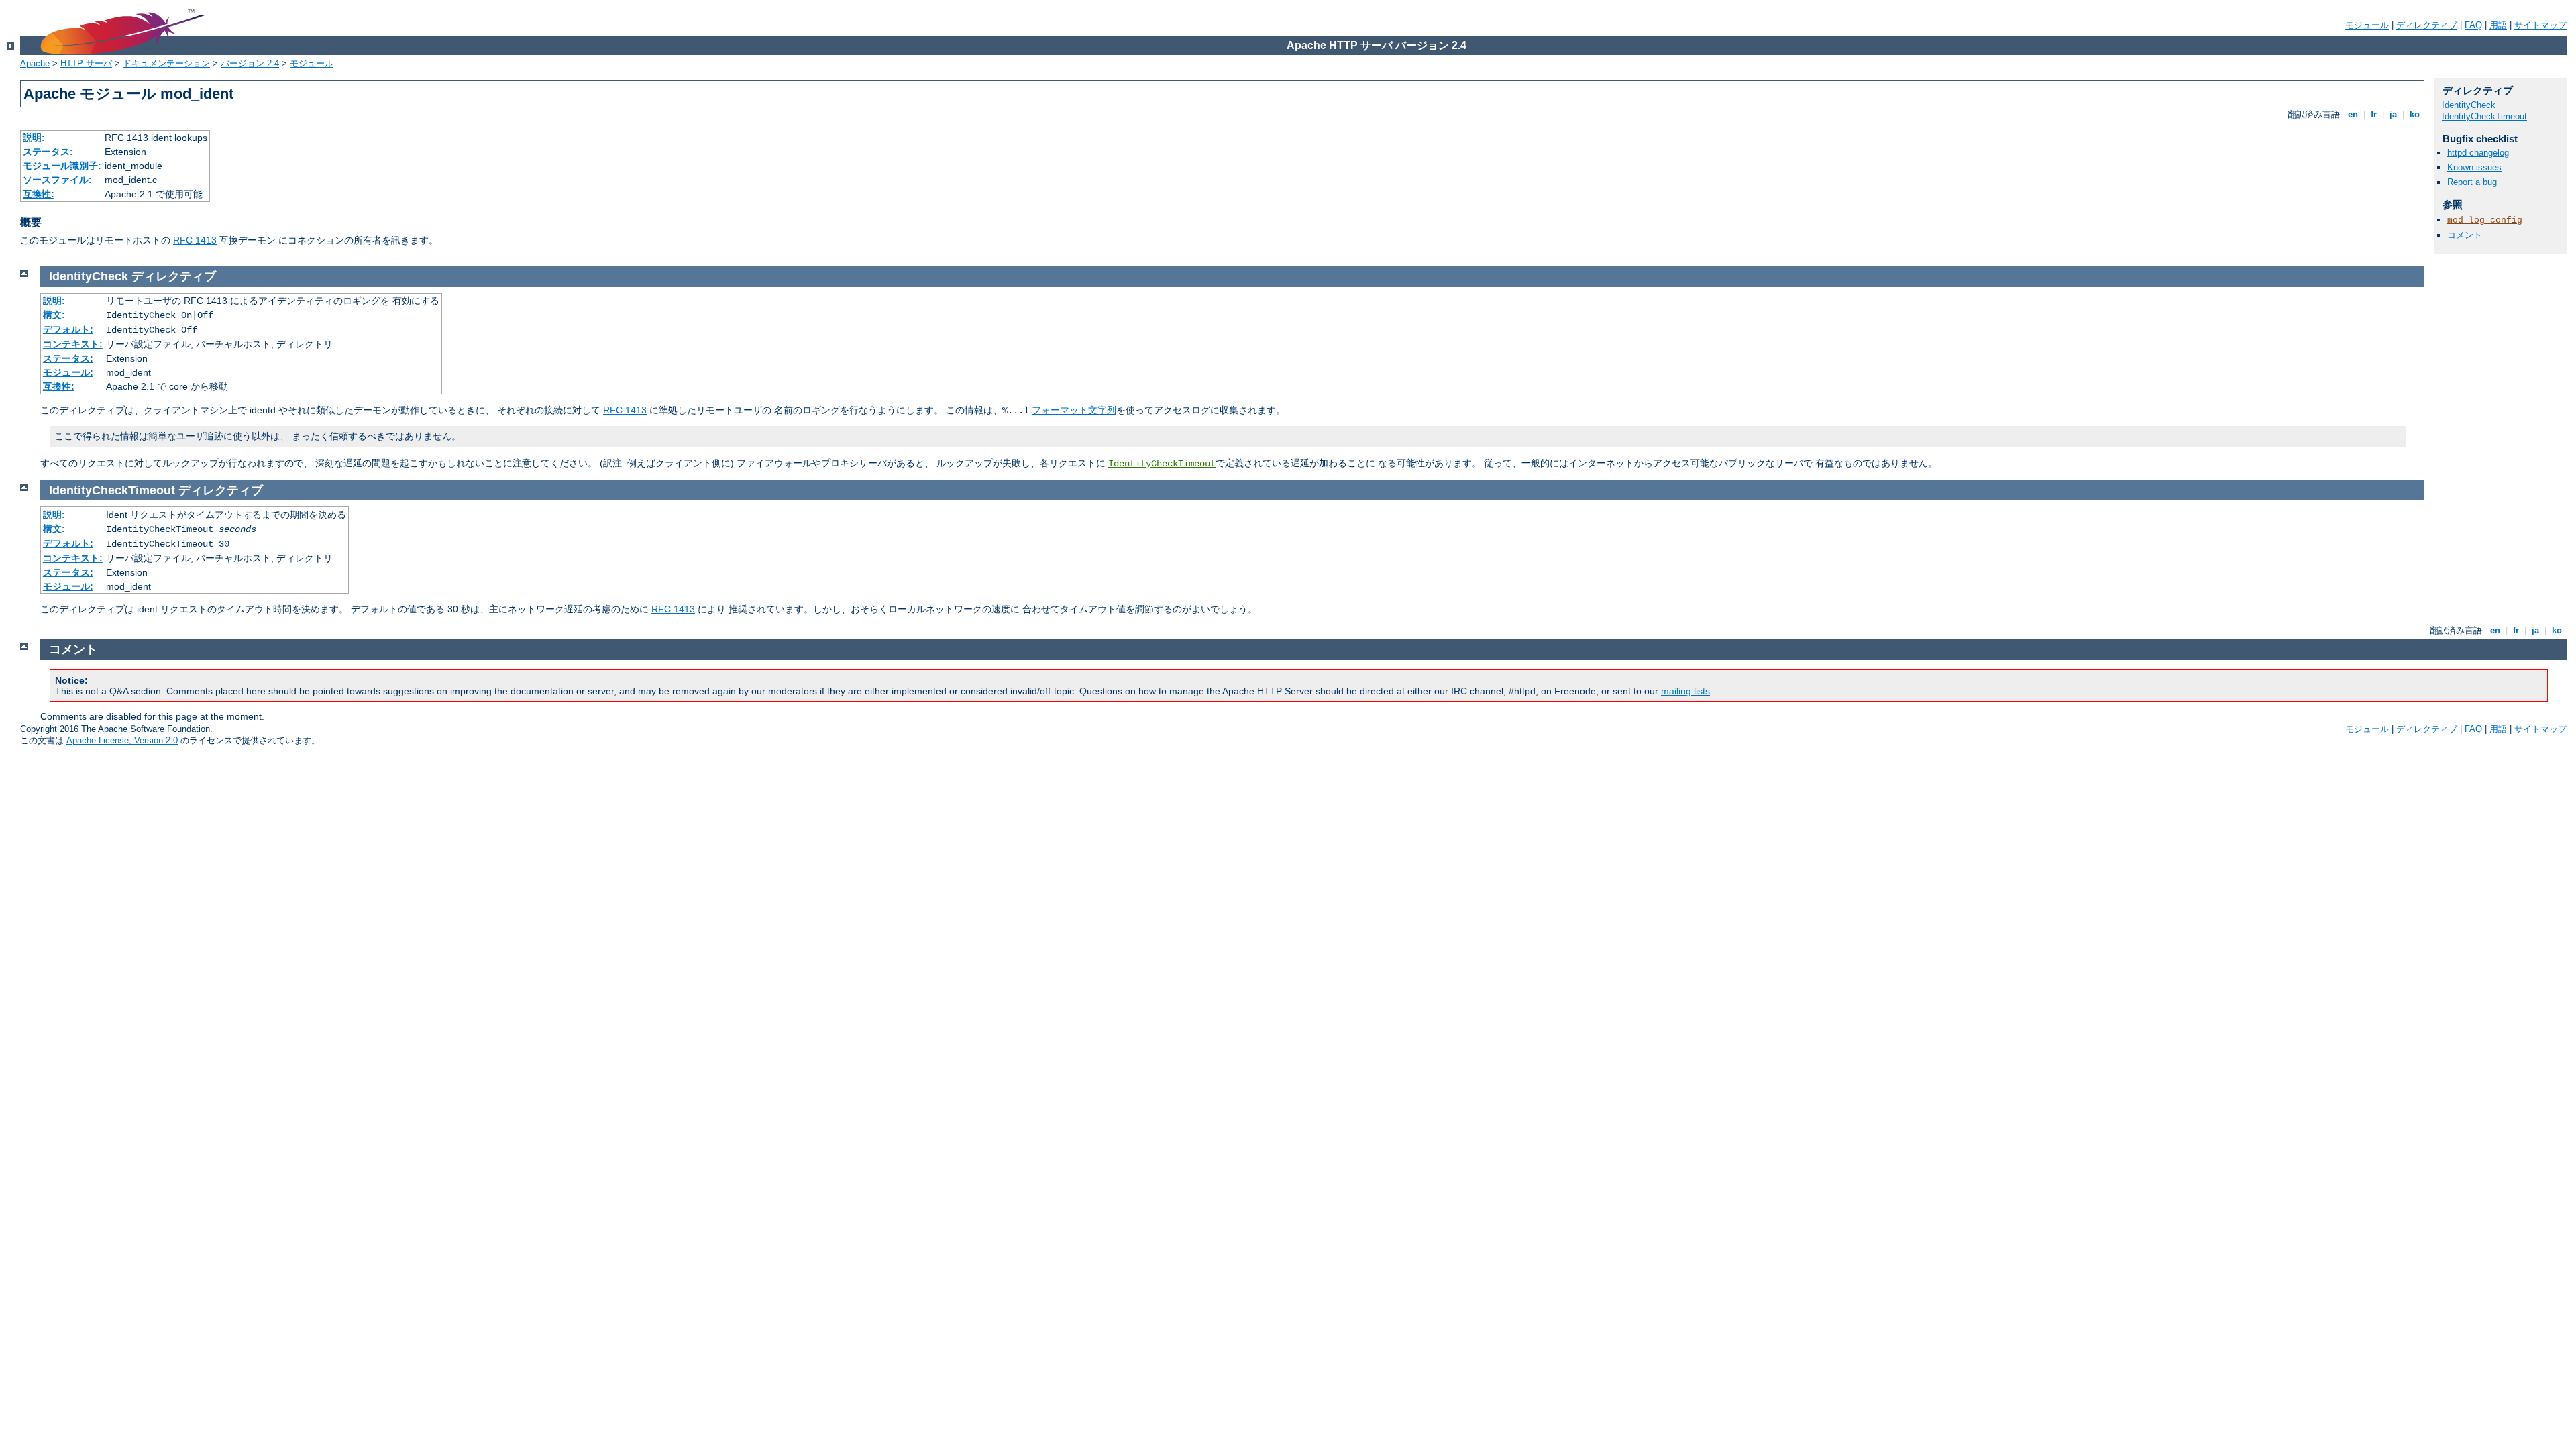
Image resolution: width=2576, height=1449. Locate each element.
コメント (2465, 235)
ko (2415, 114)
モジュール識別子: (62, 166)
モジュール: (68, 372)
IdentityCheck (2469, 105)
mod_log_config (2485, 220)
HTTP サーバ (86, 63)
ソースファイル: (57, 180)
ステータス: (48, 152)
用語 (2498, 25)
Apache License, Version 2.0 (122, 740)
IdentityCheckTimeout (2484, 116)
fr (2374, 114)
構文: (54, 315)
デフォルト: (68, 329)
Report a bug (2472, 182)
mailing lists (1685, 691)
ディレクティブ (2427, 25)
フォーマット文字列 (1074, 410)
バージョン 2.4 (250, 63)
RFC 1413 (195, 240)
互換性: (39, 194)
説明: (34, 138)
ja (2393, 114)
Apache (35, 63)
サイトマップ (2540, 25)
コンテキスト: (73, 344)
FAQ (2473, 25)
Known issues (2474, 167)
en (2353, 114)
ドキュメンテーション (166, 63)
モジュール (2367, 25)
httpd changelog (2478, 153)
